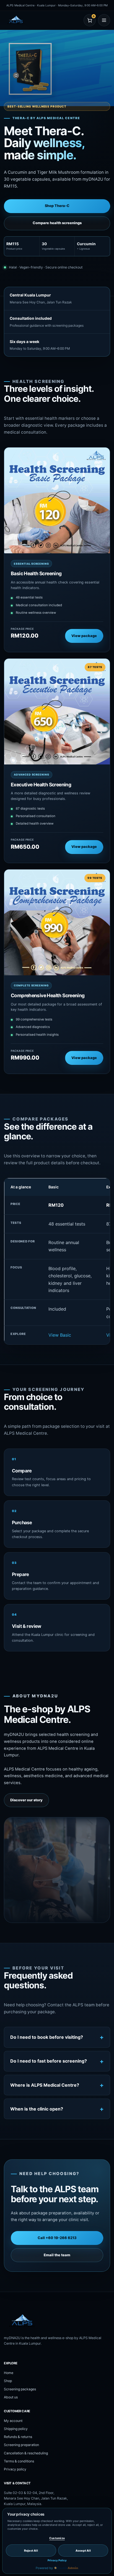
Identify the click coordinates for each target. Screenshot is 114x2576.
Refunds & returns (18, 2437)
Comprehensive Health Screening (48, 995)
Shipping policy (16, 2429)
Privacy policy (15, 2469)
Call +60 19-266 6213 (57, 2238)
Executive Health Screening (41, 785)
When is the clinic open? (37, 2109)
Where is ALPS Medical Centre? (45, 2085)
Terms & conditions (19, 2461)
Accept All (83, 2551)
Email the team (57, 2255)
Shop (8, 2381)
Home (9, 2373)
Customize (57, 2538)
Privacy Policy (57, 2560)
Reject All (31, 2551)
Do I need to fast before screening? (49, 2061)
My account (13, 2421)
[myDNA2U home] (30, 20)
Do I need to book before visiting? (47, 2037)
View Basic (60, 1335)
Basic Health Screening (36, 573)
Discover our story (26, 1800)
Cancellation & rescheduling (26, 2453)
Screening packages (20, 2389)
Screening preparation (21, 2445)
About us (11, 2397)
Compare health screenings (57, 223)
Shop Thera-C (57, 206)
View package (84, 636)
